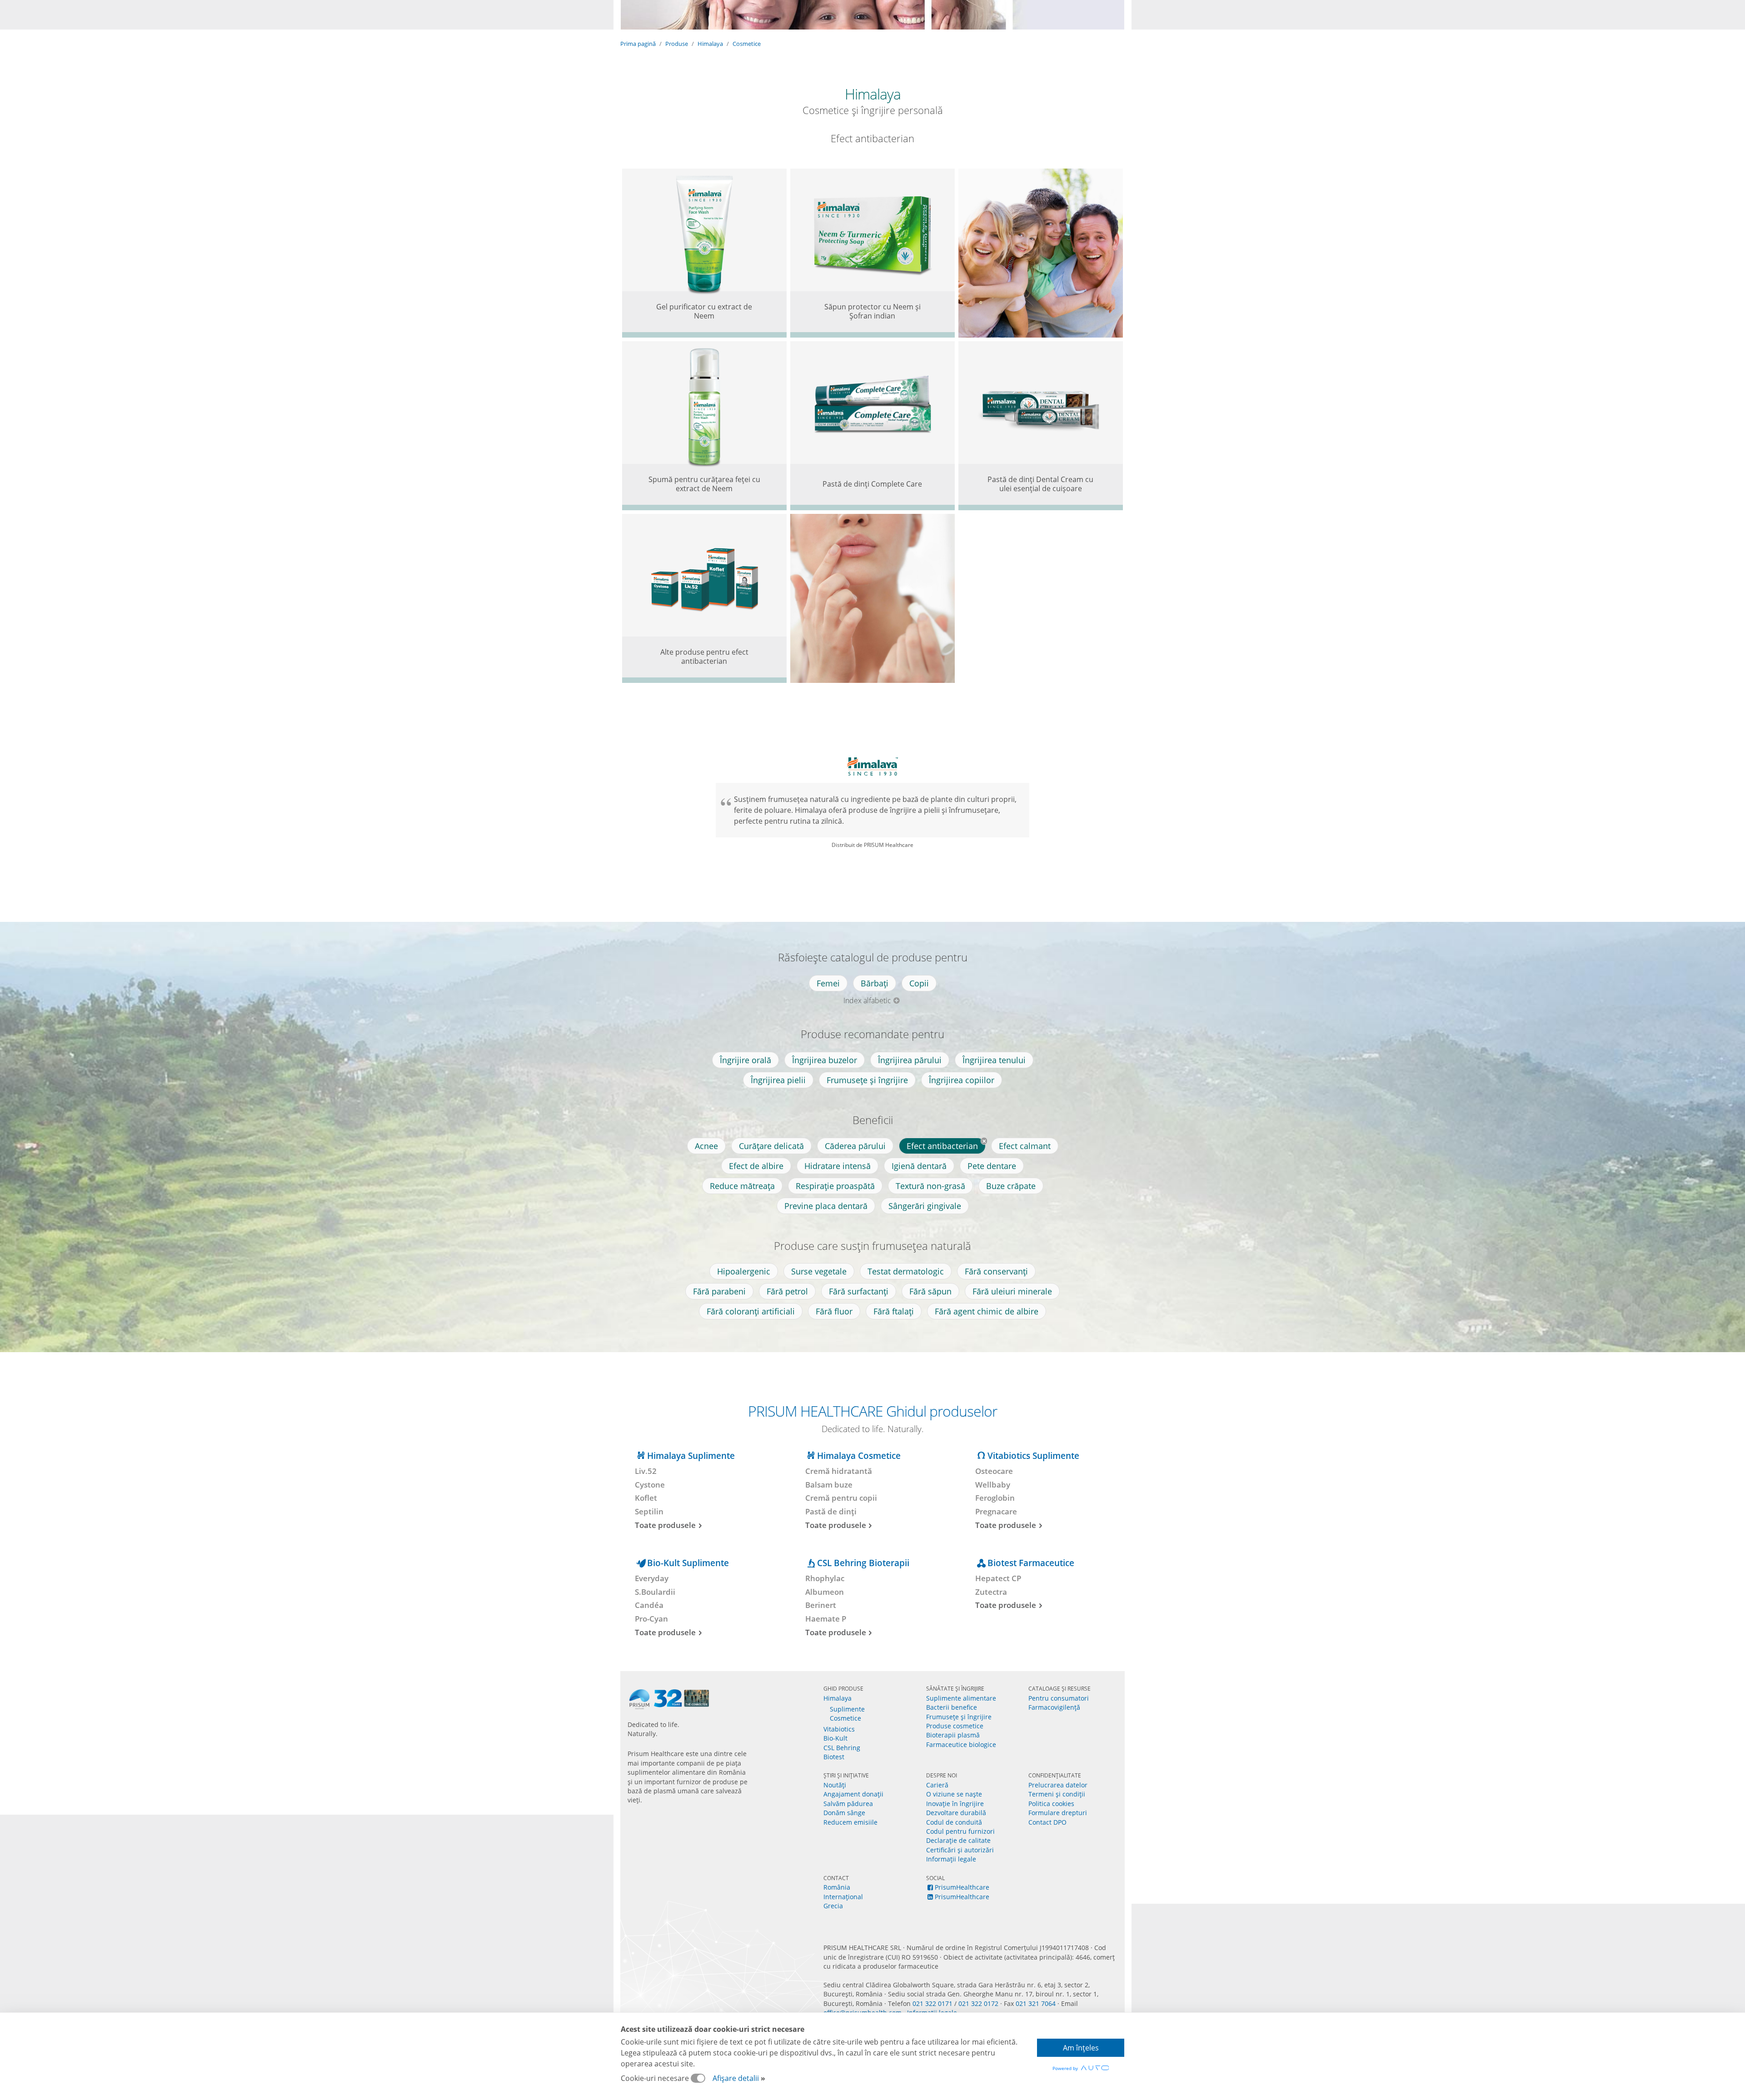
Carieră (937, 1785)
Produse (677, 44)
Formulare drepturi (1058, 1813)
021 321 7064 (1036, 2003)
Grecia (833, 1906)
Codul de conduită (954, 1822)
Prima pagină (638, 44)
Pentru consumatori (1059, 1698)
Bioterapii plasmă (953, 1735)
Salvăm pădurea (848, 1804)
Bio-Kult (835, 1738)
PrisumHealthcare (962, 1887)
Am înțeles (1081, 2048)
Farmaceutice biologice (961, 1744)
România (837, 1887)
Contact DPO (1047, 1822)
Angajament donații (853, 1794)
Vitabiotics (839, 1729)
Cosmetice (747, 44)
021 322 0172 (978, 2003)
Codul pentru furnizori (960, 1831)
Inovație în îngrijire (955, 1804)
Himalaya (710, 44)
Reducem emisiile (850, 1822)
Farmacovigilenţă (1054, 1707)
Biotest (834, 1757)
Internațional (843, 1897)
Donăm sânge (844, 1813)
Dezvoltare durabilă (956, 1813)
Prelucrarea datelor (1058, 1785)
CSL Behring (842, 1748)
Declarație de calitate (958, 1840)
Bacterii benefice (952, 1707)
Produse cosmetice (955, 1726)
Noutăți (835, 1785)
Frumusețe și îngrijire (959, 1717)
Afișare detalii (736, 2078)
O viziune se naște (954, 1794)
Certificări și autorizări (960, 1850)
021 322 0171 (932, 2003)
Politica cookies (1051, 1804)
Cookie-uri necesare (656, 2078)
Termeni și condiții (1057, 1794)
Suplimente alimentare (961, 1698)
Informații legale (951, 1859)
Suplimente (847, 1709)
